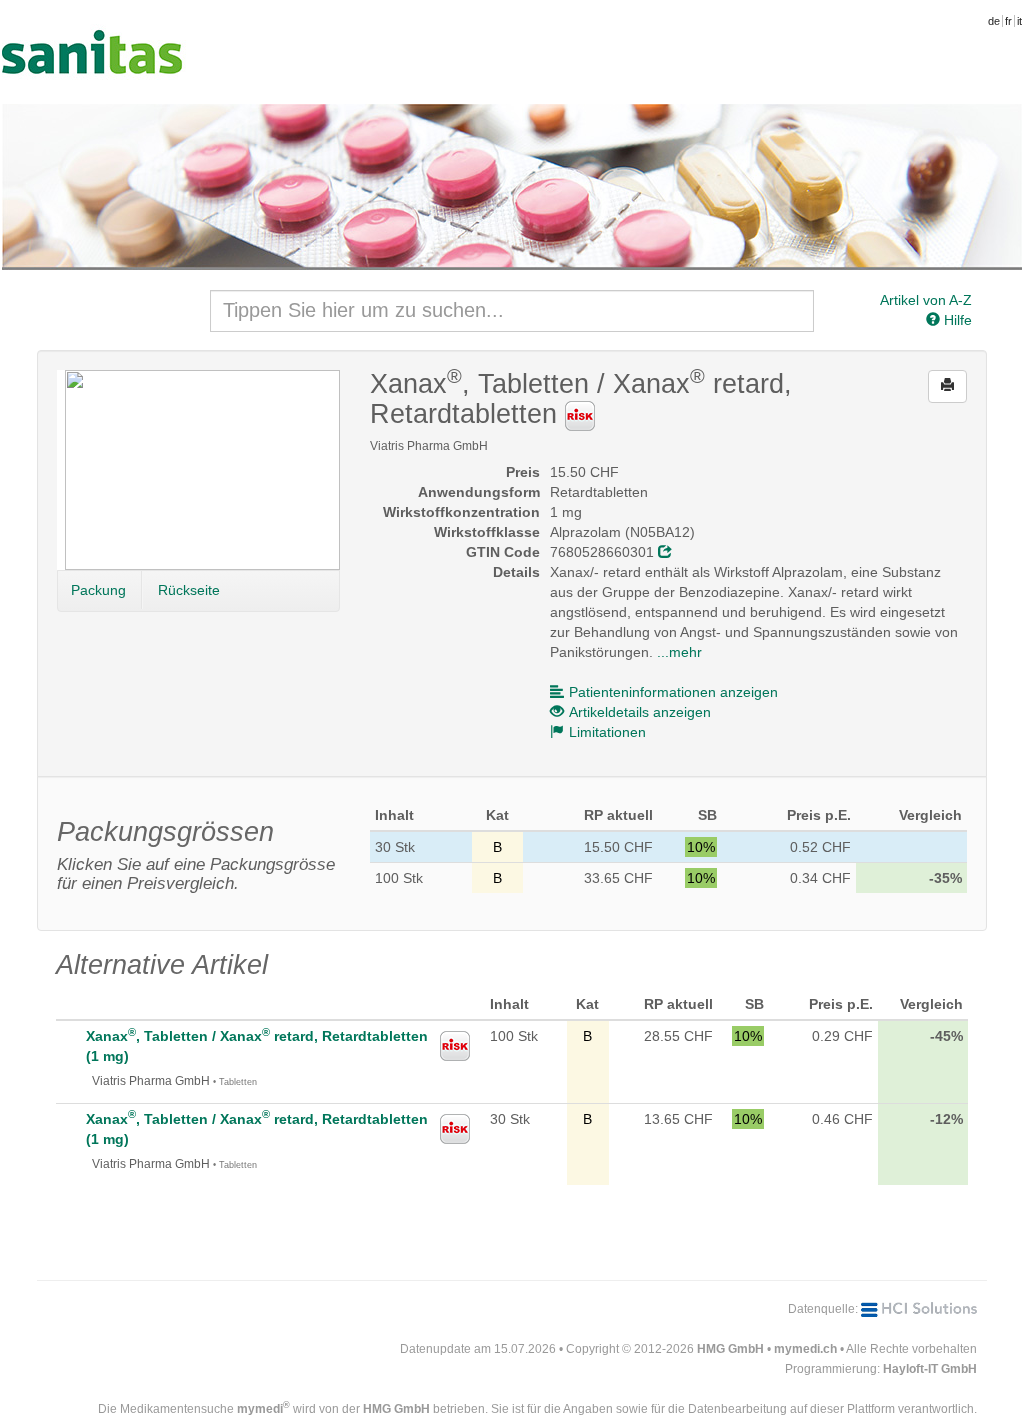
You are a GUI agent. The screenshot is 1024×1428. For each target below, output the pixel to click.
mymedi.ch (805, 1349)
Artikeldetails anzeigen (640, 712)
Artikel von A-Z (926, 300)
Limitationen (607, 732)
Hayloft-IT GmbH (930, 1369)
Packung (98, 590)
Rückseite (189, 590)
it (1019, 21)
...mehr (679, 652)
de (994, 21)
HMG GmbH (730, 1349)
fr (1008, 21)
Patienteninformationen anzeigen (673, 692)
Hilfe (956, 320)
